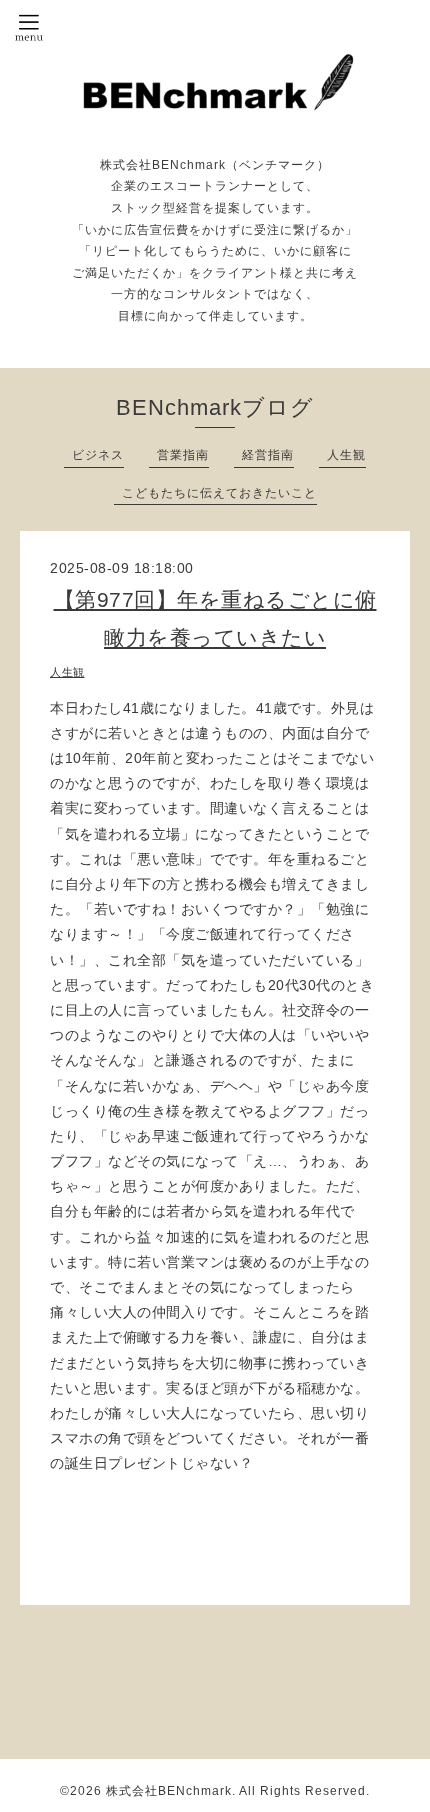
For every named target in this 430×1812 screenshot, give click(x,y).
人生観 (346, 455)
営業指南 (183, 455)
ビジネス (98, 455)
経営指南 (268, 455)
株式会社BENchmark (169, 1791)
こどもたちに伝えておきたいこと (219, 493)
